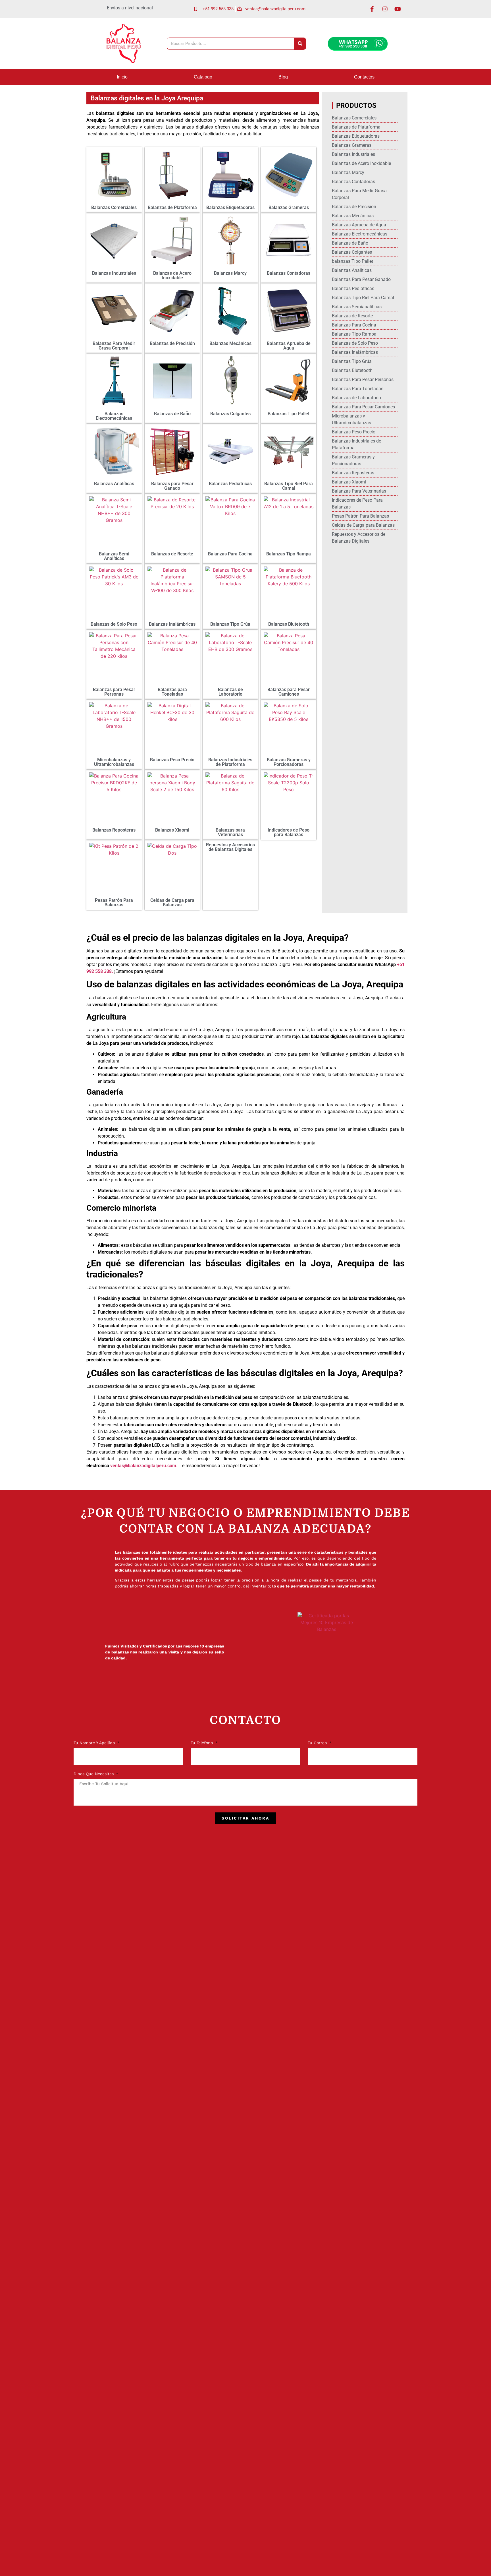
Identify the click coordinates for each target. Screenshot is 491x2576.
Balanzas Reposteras (114, 830)
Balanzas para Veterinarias (230, 832)
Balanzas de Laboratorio (230, 692)
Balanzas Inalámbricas (172, 624)
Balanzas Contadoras (289, 273)
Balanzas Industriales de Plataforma (230, 762)
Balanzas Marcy (230, 273)
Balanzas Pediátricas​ (230, 484)
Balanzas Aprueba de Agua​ (289, 346)
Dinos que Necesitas (94, 1774)
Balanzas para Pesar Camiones (289, 692)
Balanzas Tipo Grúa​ (230, 624)
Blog (283, 77)
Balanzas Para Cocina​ (230, 554)
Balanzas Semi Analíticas (114, 556)
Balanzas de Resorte (172, 554)
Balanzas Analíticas (114, 484)
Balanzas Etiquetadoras (230, 207)
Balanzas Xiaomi (172, 830)
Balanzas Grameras (289, 207)
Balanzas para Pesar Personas (114, 692)
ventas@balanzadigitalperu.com (143, 1466)
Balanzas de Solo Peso (114, 624)
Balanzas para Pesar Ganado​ (172, 486)
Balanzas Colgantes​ (230, 414)
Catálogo (203, 77)
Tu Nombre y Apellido (95, 1743)
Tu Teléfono (202, 1743)
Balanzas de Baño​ (172, 414)
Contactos (364, 77)
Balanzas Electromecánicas (114, 416)
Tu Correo (318, 1743)
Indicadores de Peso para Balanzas (289, 832)
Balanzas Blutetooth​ (289, 624)
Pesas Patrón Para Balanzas (114, 903)
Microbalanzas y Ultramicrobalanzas (114, 762)
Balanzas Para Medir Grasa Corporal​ (114, 346)
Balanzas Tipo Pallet (289, 414)
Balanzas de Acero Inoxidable (172, 275)
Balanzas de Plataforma (172, 207)
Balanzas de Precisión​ (172, 343)
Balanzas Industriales (114, 273)
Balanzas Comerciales (114, 207)
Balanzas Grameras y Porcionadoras (289, 762)
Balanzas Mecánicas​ (230, 343)
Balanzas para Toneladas (172, 692)
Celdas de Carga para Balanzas (172, 903)
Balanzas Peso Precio (172, 760)
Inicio (122, 77)
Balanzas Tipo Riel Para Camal (289, 486)
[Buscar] (300, 44)
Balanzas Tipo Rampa (289, 554)
